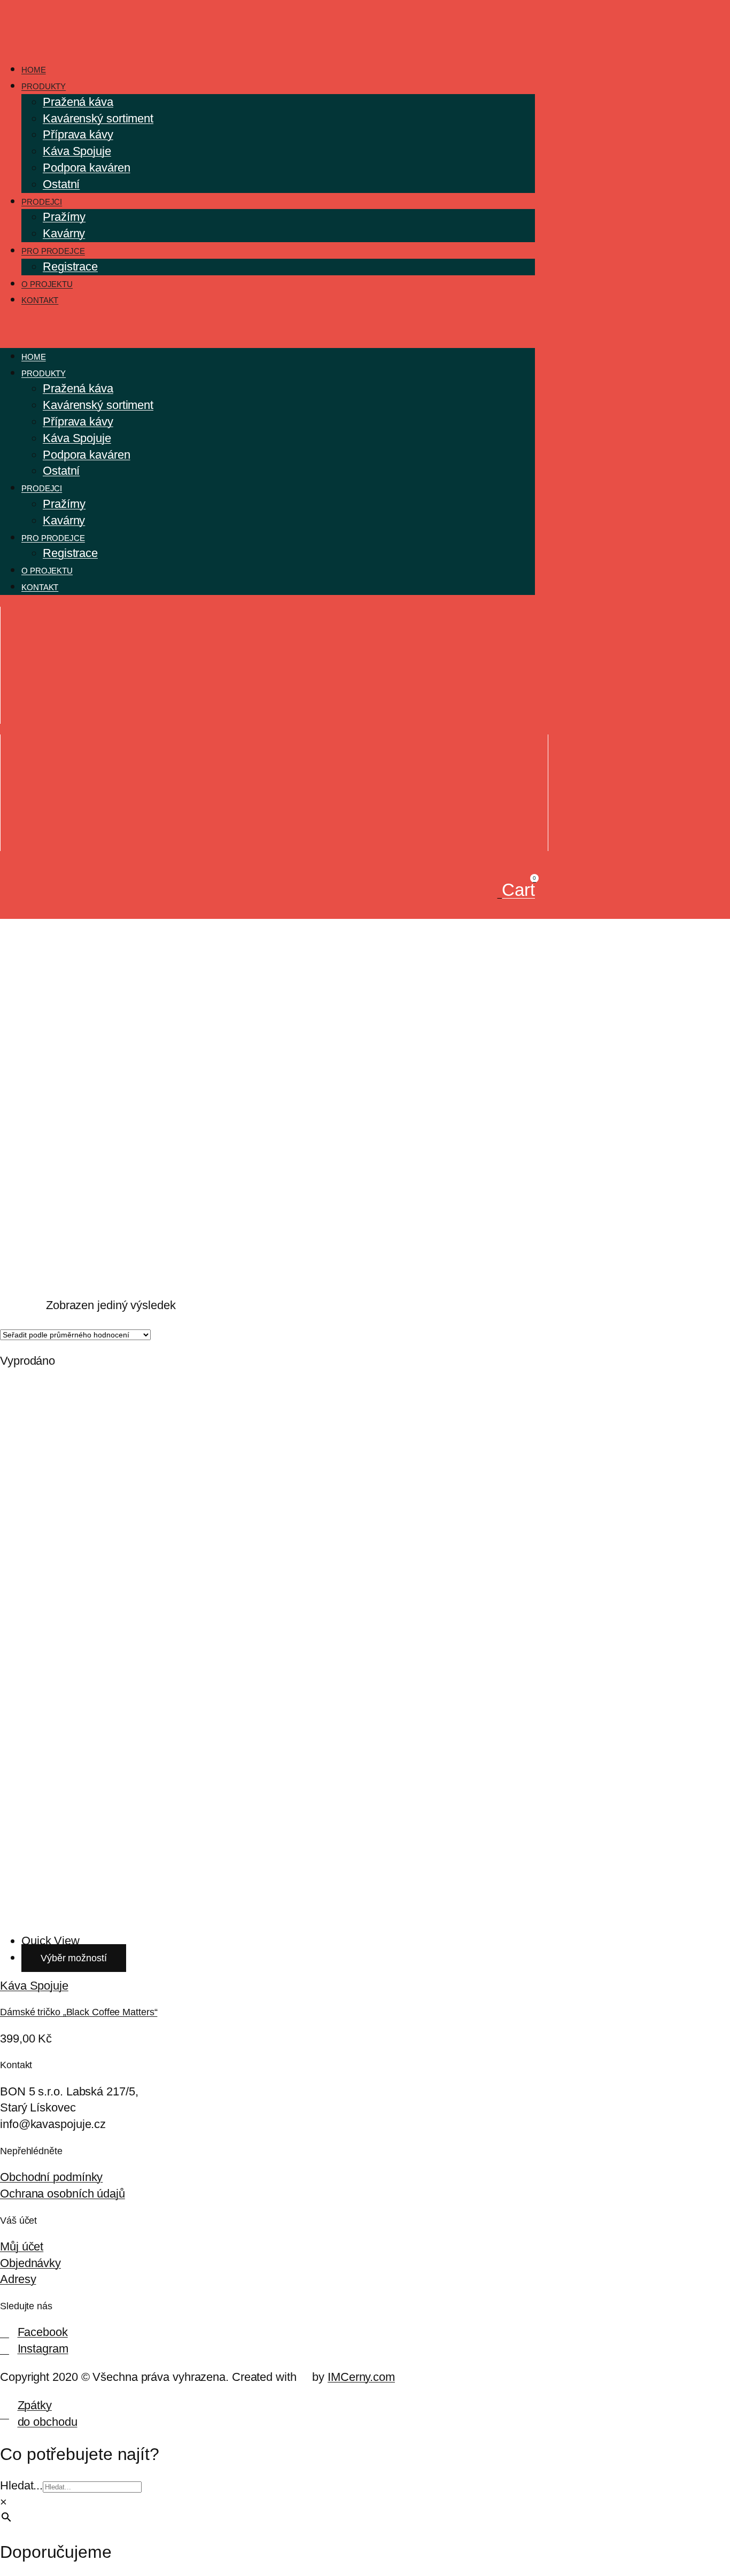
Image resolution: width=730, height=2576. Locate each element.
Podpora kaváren (87, 168)
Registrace (70, 266)
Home (34, 70)
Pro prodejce (53, 251)
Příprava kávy (78, 134)
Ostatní (61, 184)
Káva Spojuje (77, 151)
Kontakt (40, 300)
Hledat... (21, 2485)
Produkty (44, 86)
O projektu (47, 284)
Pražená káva (78, 102)
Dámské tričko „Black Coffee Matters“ (79, 2012)
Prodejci (42, 202)
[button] (267, 328)
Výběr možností (74, 1958)
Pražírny (64, 217)
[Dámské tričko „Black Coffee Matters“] (274, 1912)
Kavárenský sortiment (98, 118)
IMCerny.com (361, 2377)
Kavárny (64, 233)
